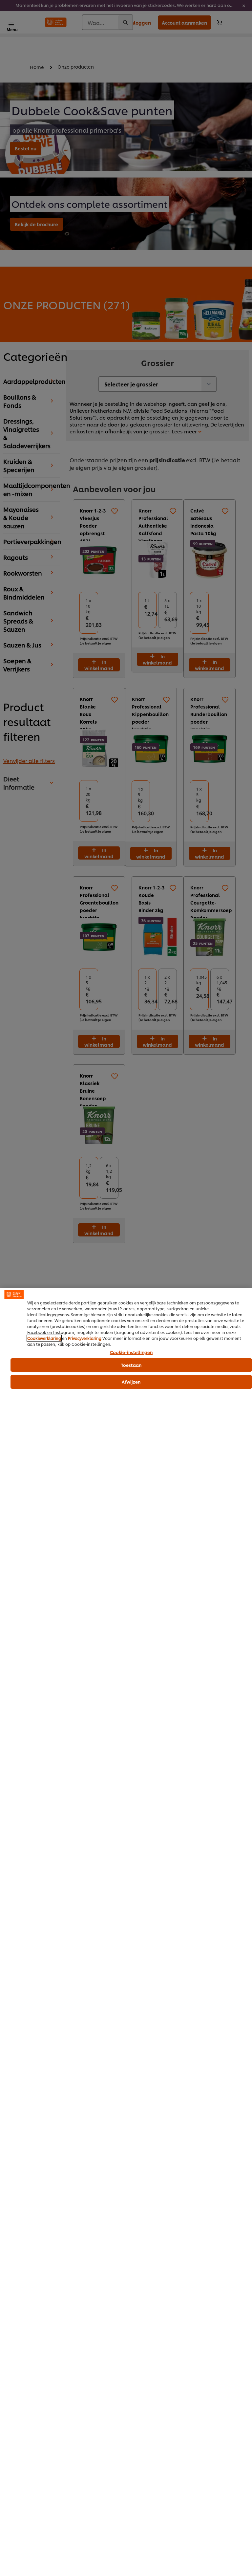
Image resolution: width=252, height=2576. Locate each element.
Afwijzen (131, 1382)
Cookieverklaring (44, 1338)
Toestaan (131, 1365)
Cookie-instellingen (131, 1352)
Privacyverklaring (85, 1338)
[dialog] (126, 1932)
